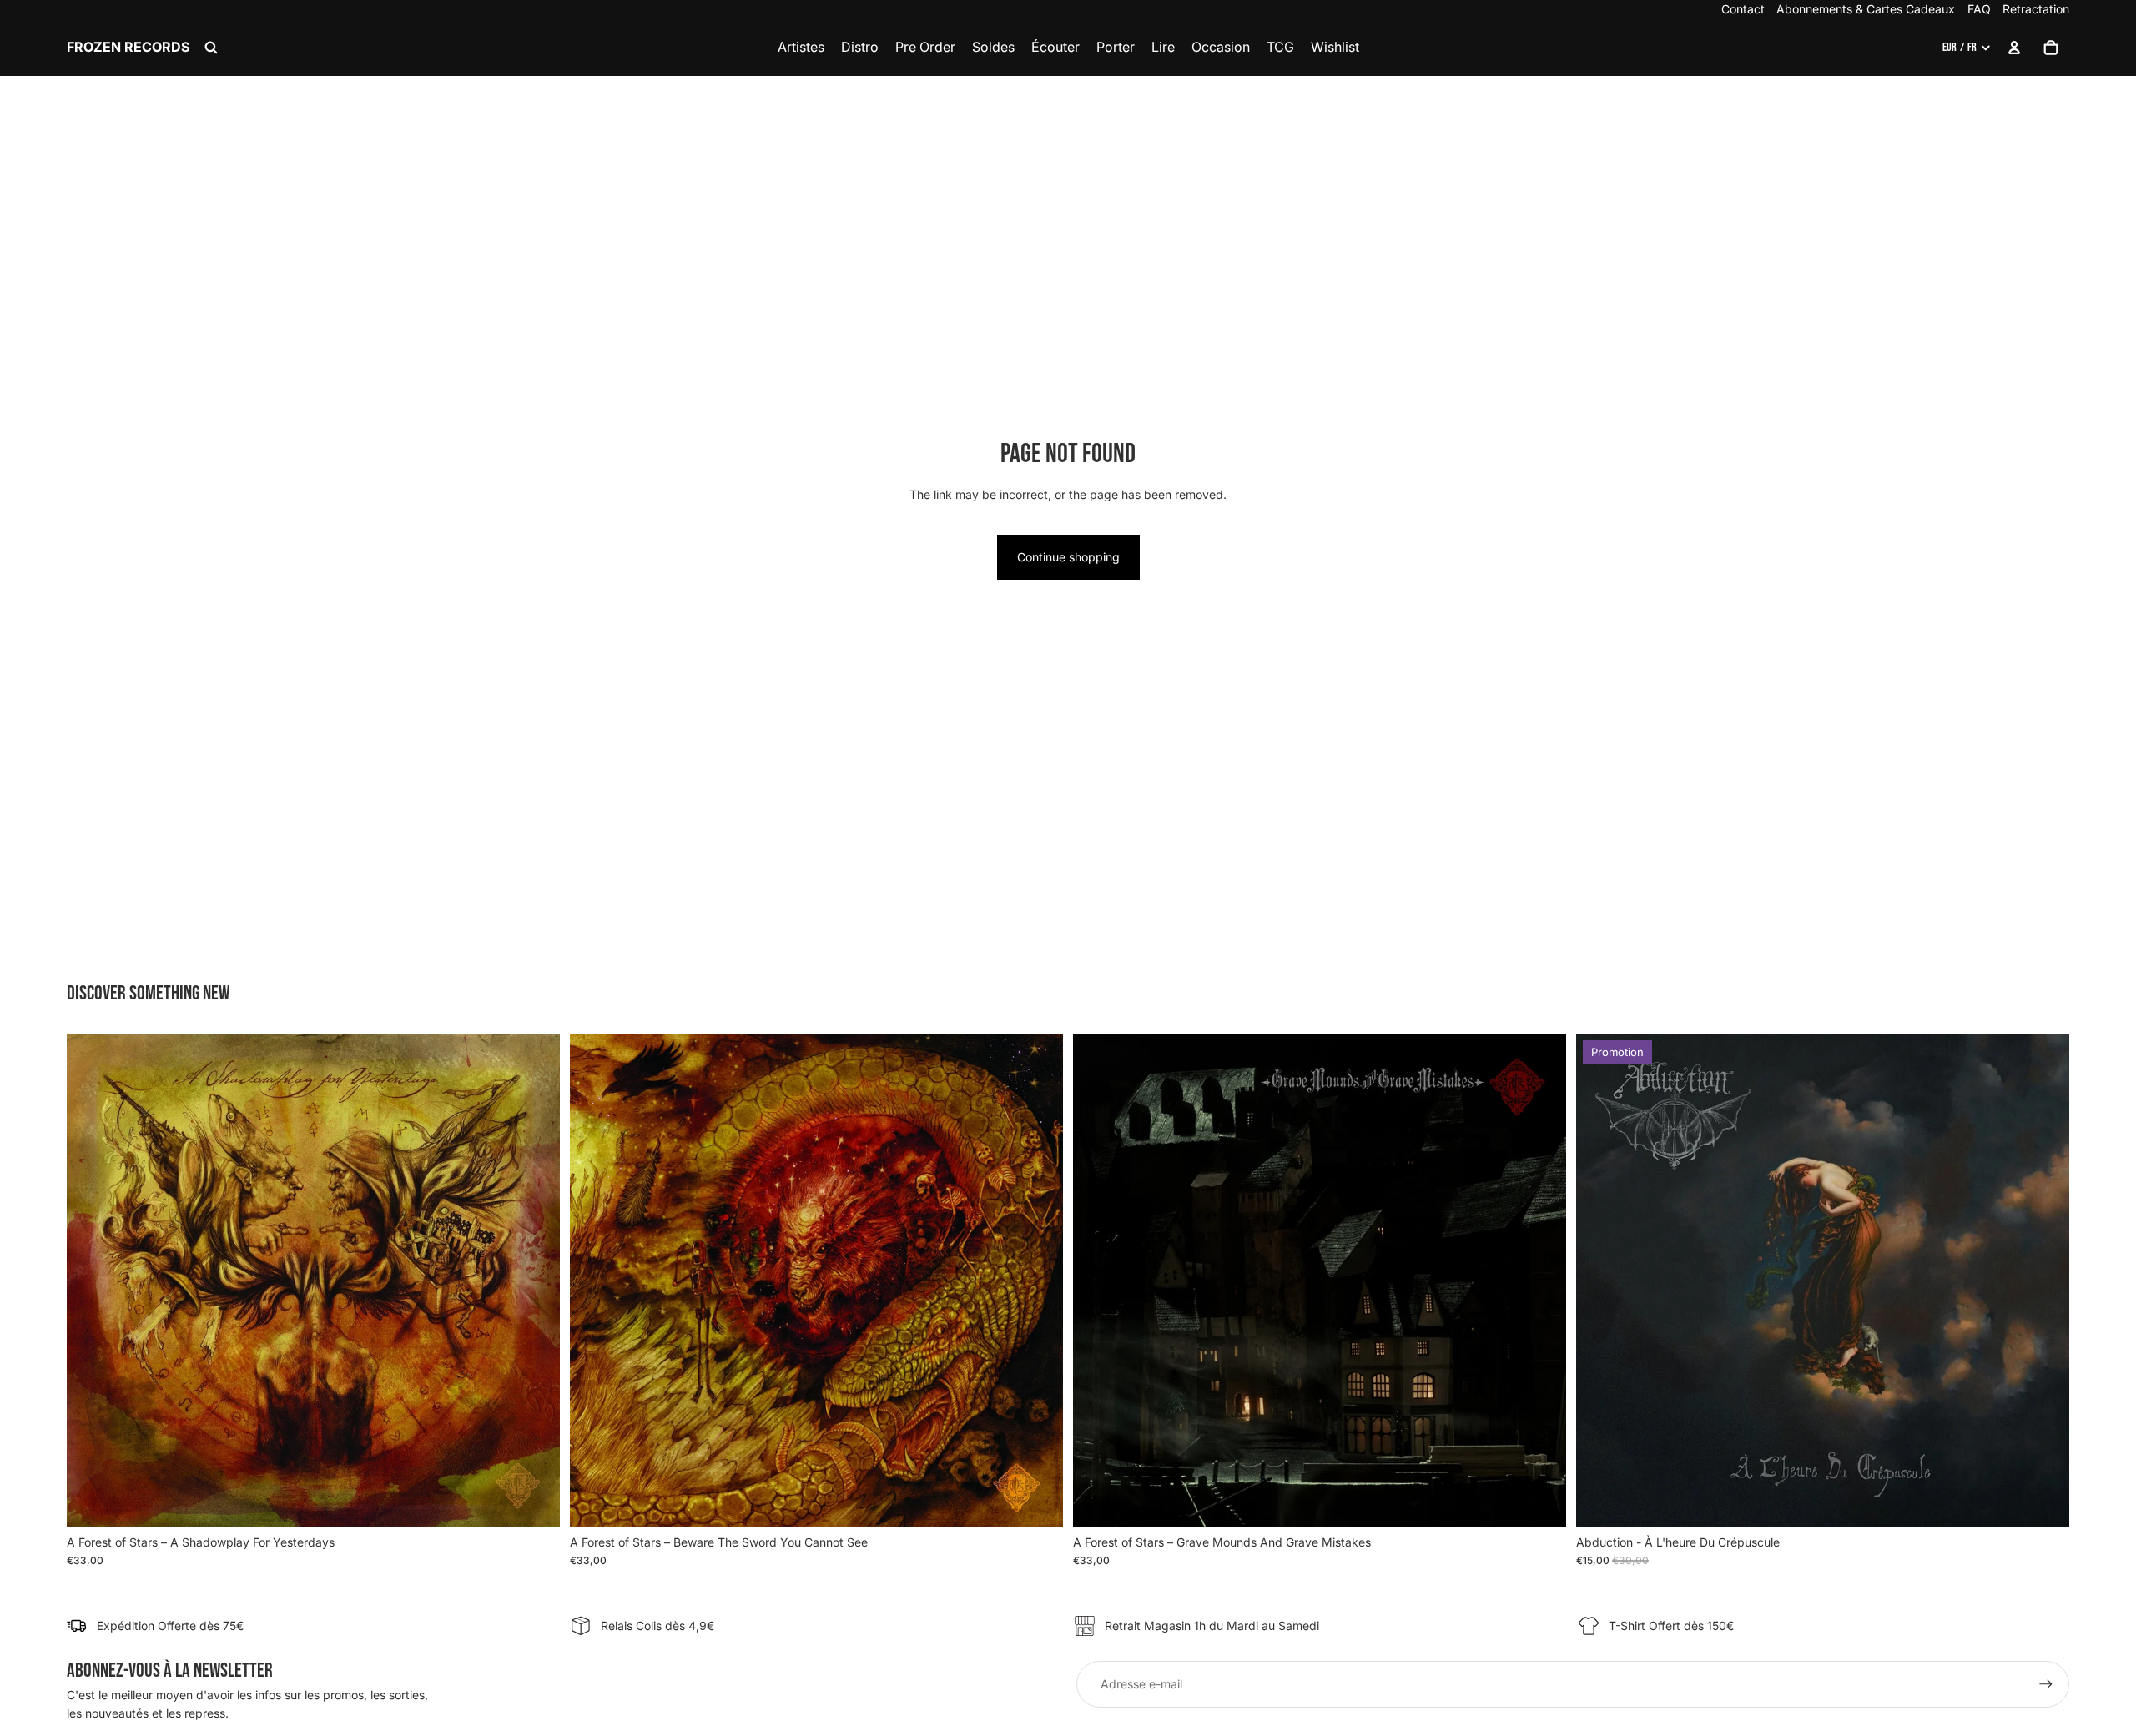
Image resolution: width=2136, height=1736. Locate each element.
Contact (1743, 9)
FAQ (1979, 9)
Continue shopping (1068, 557)
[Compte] (2014, 48)
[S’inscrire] (2046, 1684)
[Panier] (2051, 48)
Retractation (2036, 9)
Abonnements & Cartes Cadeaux (1866, 9)
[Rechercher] (211, 48)
